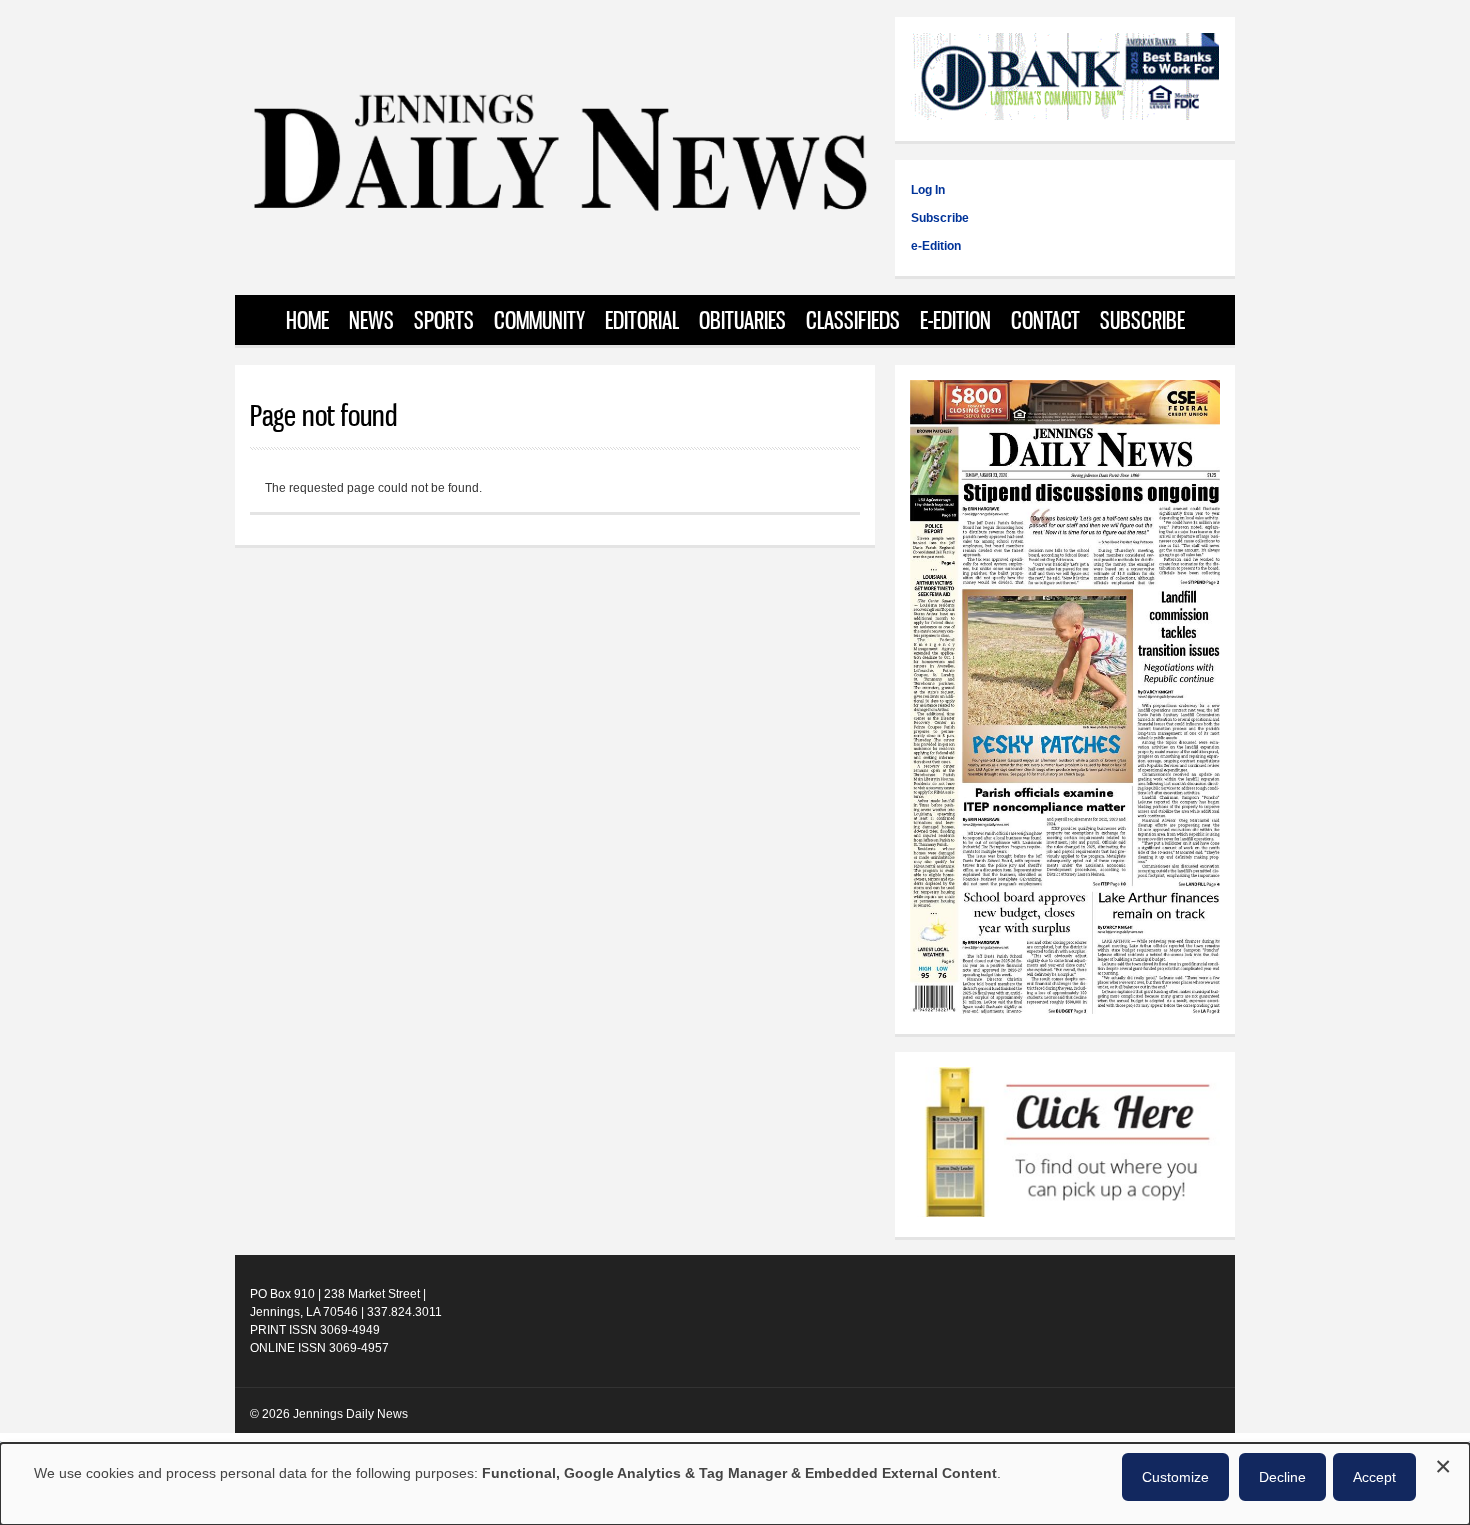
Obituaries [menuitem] (742, 320)
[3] (1065, 79)
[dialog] (735, 1484)
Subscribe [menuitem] (1142, 320)
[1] (1065, 1144)
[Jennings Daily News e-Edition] (1065, 1010)
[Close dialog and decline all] (1443, 1463)
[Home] (559, 209)
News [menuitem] (371, 320)
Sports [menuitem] (444, 320)
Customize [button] (1175, 1477)
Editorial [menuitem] (642, 320)
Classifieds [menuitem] (853, 320)
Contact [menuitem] (1045, 320)
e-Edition (936, 246)
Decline (1282, 1477)
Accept (1374, 1477)
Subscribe (940, 218)
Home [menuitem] (307, 320)
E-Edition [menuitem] (955, 320)
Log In (928, 190)
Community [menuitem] (539, 320)
